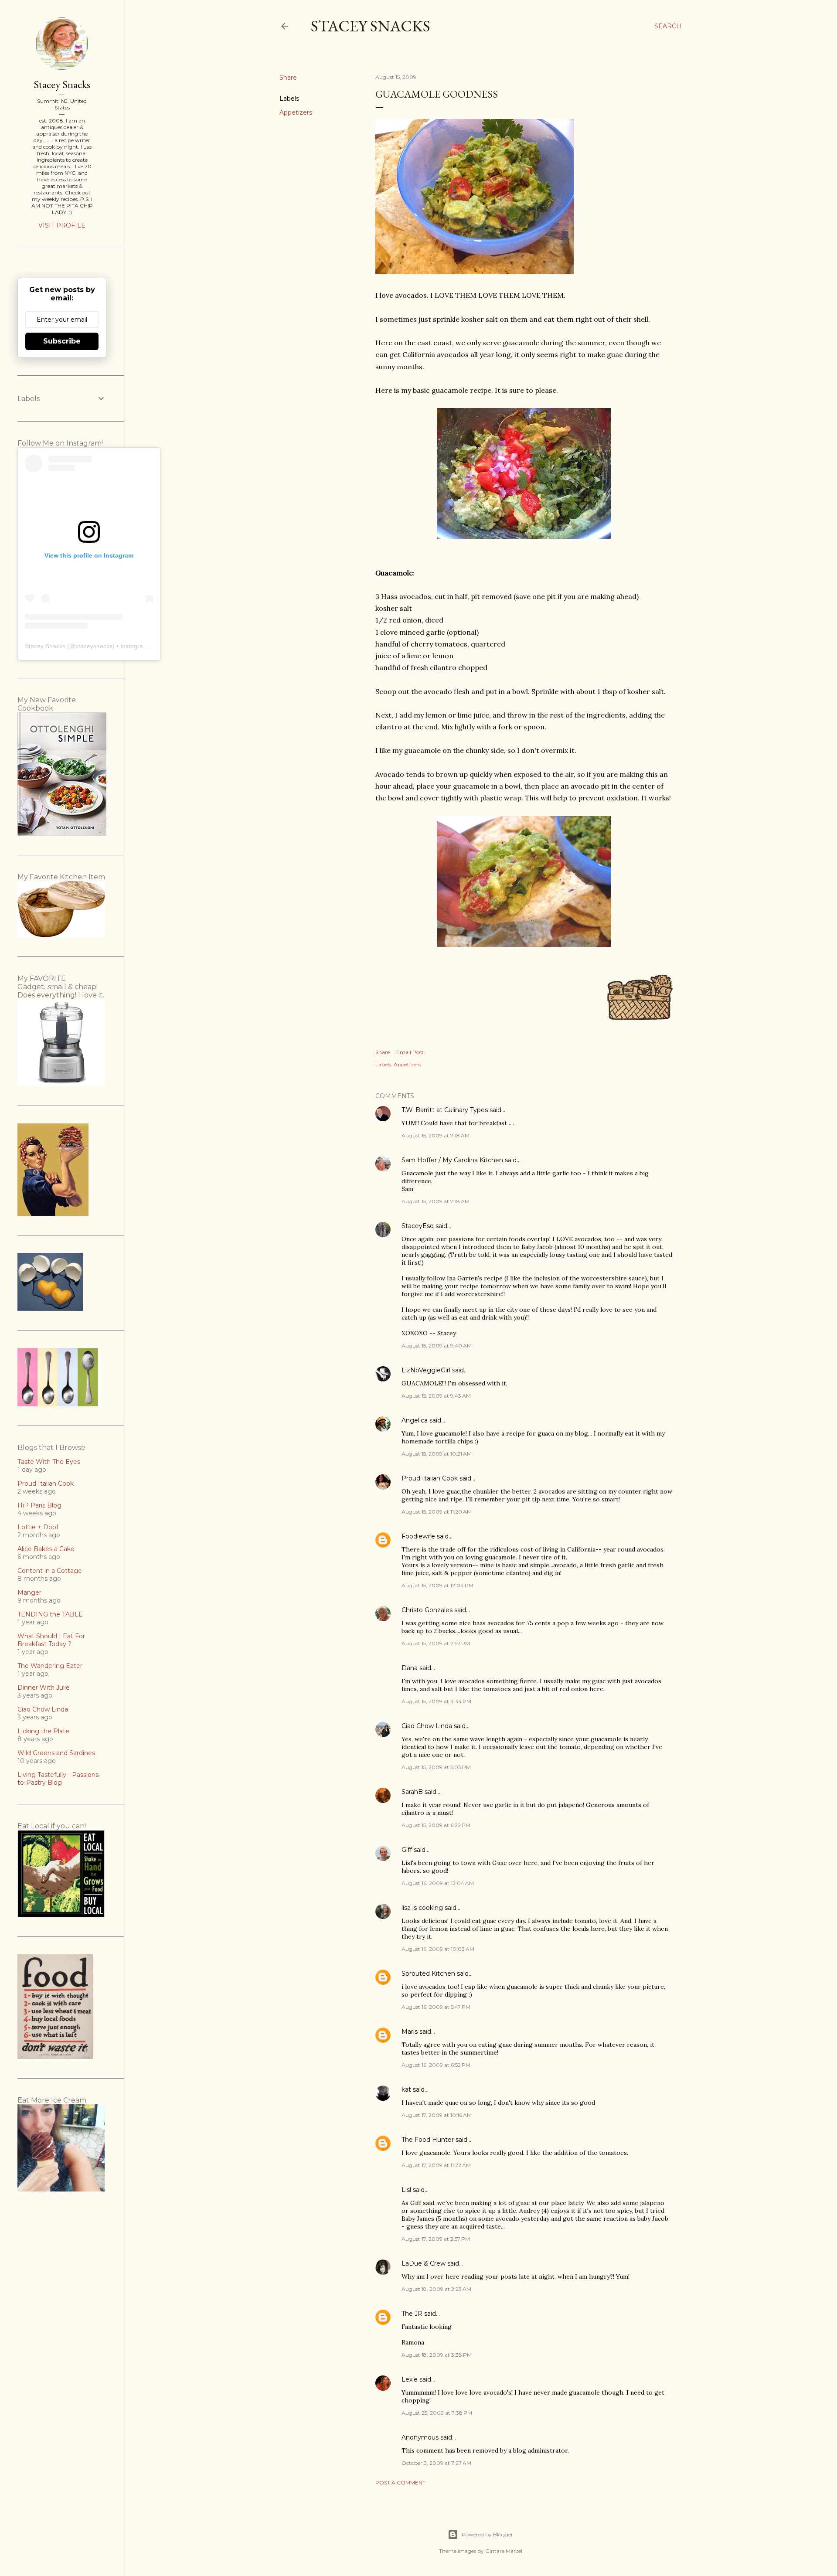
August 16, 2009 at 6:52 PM (436, 2065)
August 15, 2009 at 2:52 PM (436, 1643)
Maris (410, 2032)
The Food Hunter (428, 2140)
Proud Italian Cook (430, 1478)
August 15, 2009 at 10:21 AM (437, 1454)
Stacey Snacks (371, 26)
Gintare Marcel (504, 2551)
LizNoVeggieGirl (426, 1370)
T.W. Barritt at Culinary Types (445, 1110)
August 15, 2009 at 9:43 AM (436, 1396)
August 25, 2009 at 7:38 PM (437, 2413)
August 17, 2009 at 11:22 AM (436, 2165)
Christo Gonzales (427, 1610)
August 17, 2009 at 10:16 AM (437, 2115)
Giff (407, 1850)
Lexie (410, 2379)
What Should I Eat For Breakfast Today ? (51, 1640)
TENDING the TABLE (50, 1614)
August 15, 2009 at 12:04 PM (437, 1585)
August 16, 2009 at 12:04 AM (438, 1883)
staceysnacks (94, 646)
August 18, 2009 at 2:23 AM (436, 2289)
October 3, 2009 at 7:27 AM (436, 2463)
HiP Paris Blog (39, 1505)
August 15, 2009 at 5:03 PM (436, 1767)
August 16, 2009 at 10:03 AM (438, 1949)
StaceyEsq (418, 1226)
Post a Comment (400, 2482)
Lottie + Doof (38, 1527)
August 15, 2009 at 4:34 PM (436, 1701)
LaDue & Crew (424, 2263)
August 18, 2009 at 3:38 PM (437, 2355)
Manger (29, 1593)
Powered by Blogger (487, 2534)
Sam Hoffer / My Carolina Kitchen (452, 1160)
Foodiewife (418, 1536)
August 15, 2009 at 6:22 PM (436, 1825)
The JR (412, 2314)
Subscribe (62, 341)
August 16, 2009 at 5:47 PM (436, 2007)
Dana (410, 1668)
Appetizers (296, 112)
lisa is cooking (422, 1908)
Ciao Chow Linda (427, 1726)
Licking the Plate (43, 1731)
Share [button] (288, 78)
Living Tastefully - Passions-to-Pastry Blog (59, 1779)
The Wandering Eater (50, 1666)
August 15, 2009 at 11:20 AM (437, 1512)
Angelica (415, 1420)
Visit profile (62, 225)
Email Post (410, 1052)
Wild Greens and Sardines (56, 1753)
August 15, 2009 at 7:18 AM (436, 1135)
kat (406, 2089)
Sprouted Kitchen (428, 1974)
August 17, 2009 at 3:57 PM (436, 2239)
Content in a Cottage (50, 1571)
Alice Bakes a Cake (46, 1549)
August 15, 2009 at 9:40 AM (437, 1346)
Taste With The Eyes (49, 1462)
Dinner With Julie (44, 1688)
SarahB (412, 1792)
